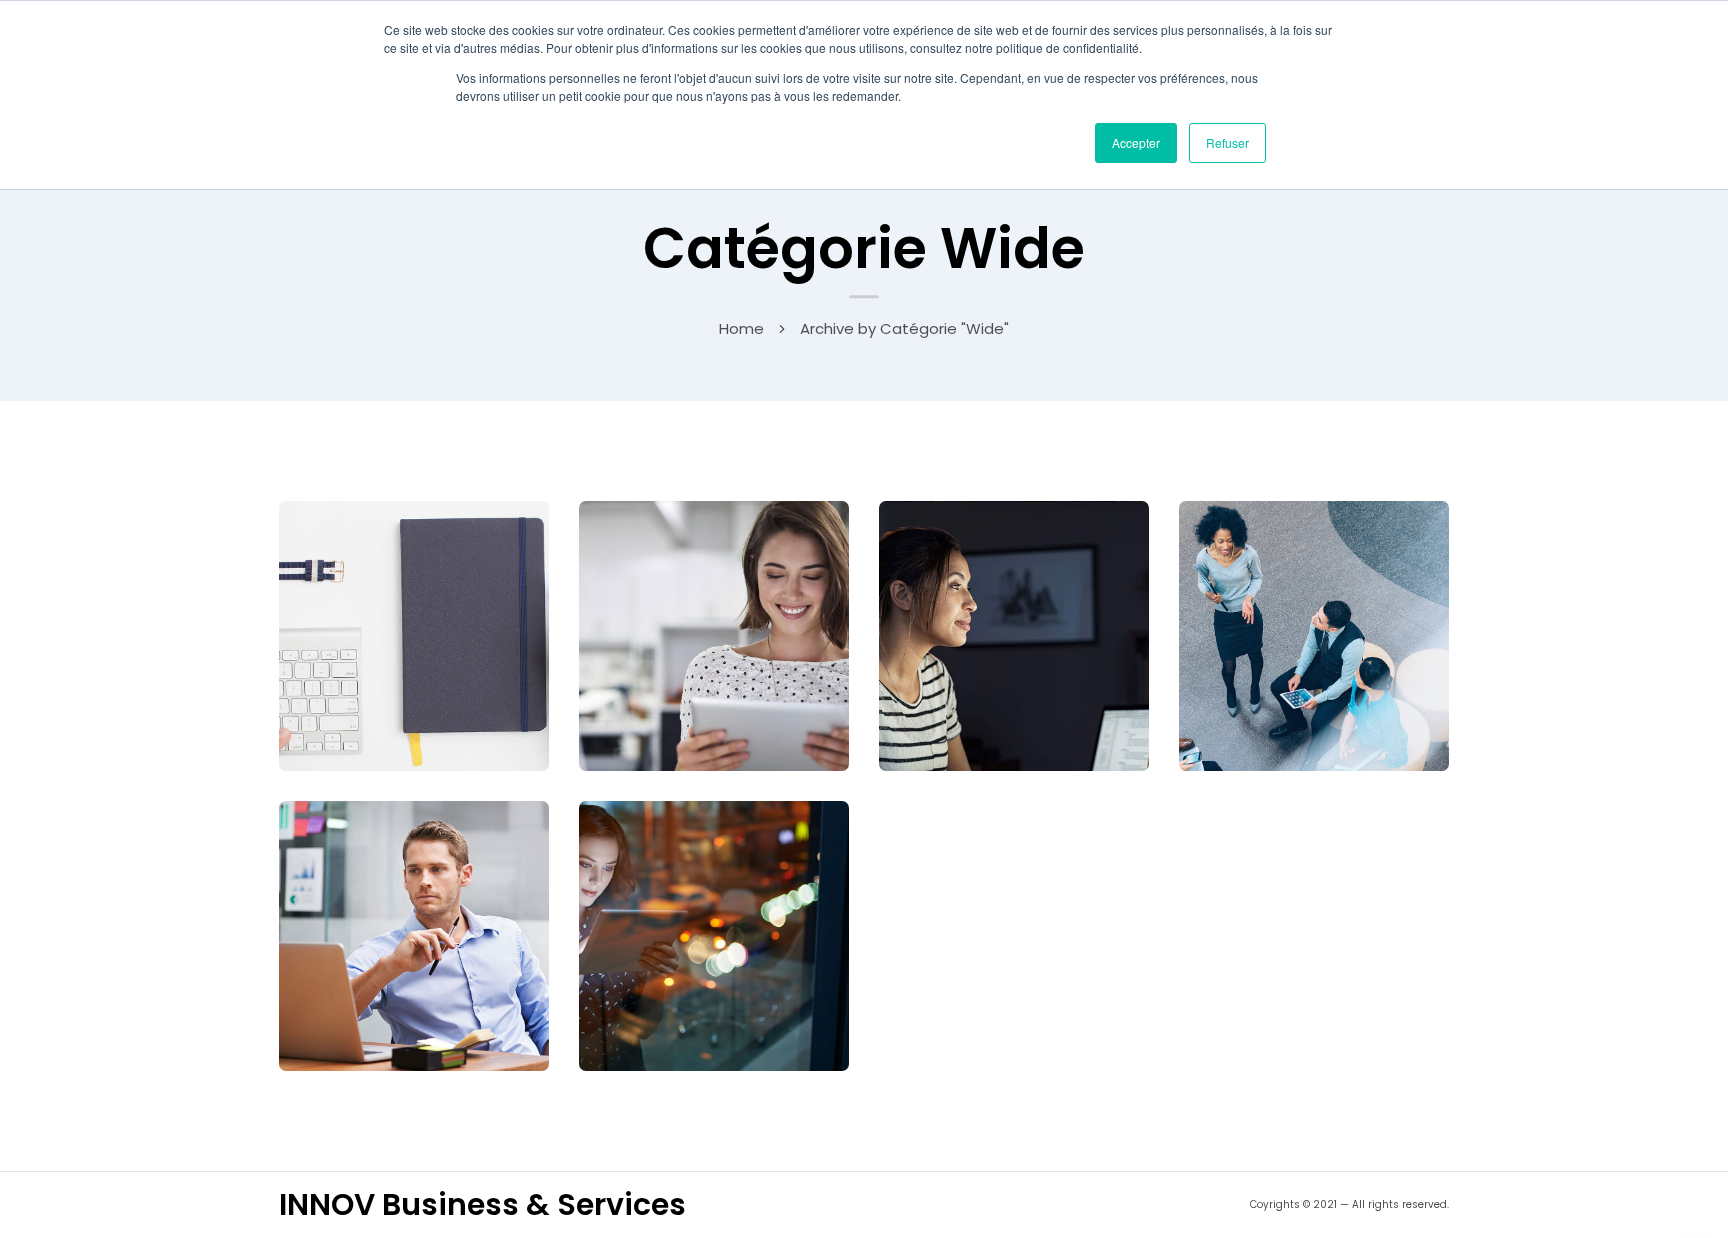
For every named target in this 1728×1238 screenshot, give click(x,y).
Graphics (741, 663)
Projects (740, 963)
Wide (393, 663)
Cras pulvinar (1314, 632)
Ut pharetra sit (1014, 632)
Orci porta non (714, 632)
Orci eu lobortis (414, 632)
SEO (441, 663)
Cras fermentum (414, 932)
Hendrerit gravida (714, 932)
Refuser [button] (1227, 142)
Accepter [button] (1136, 142)
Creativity (1040, 663)
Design (441, 963)
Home (741, 328)
